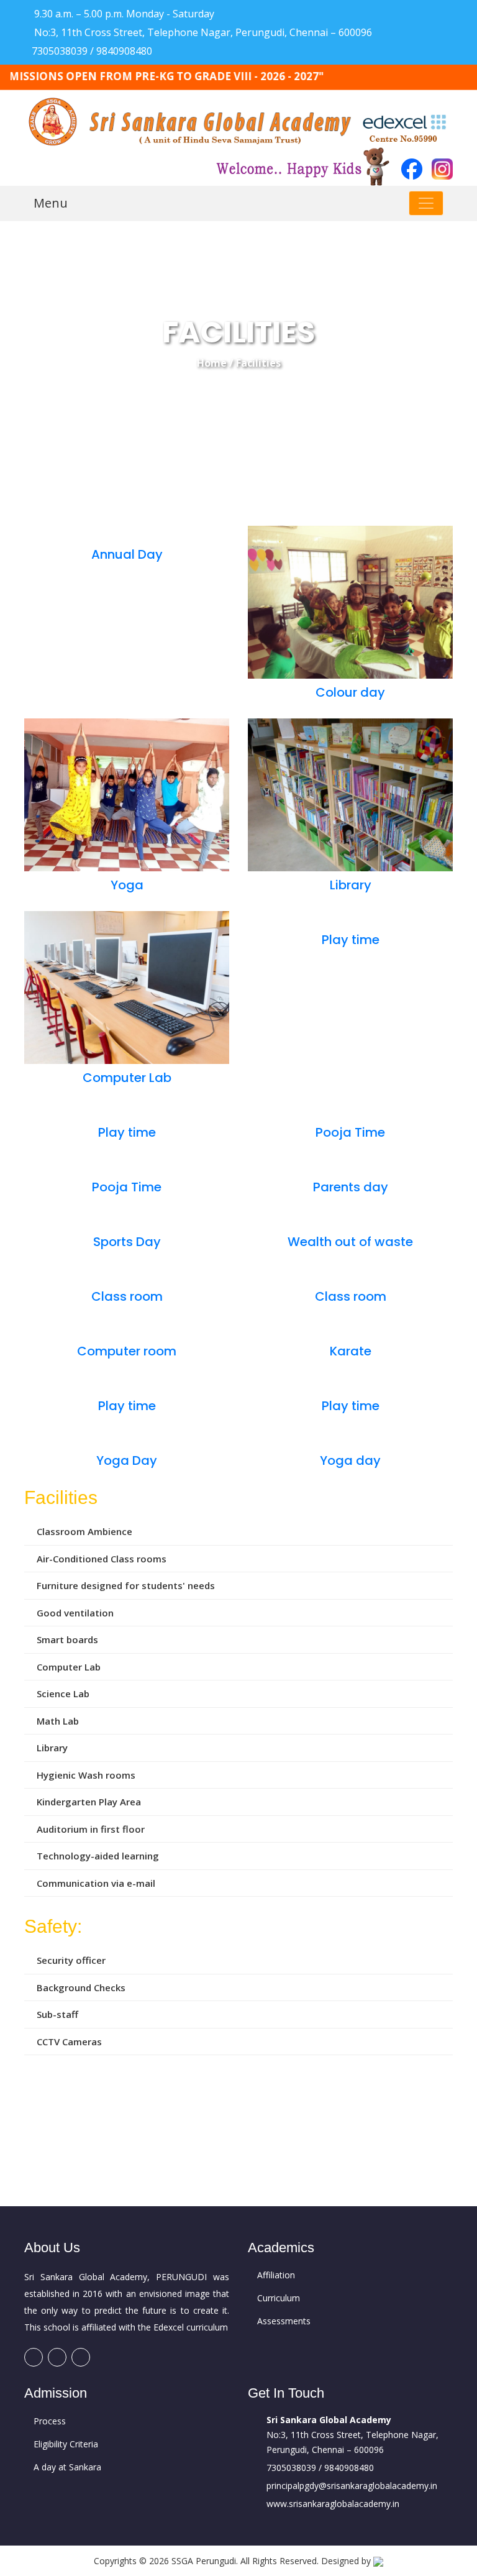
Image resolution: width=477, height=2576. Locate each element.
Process (50, 2421)
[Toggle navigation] (426, 203)
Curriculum (279, 2298)
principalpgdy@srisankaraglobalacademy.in (352, 2486)
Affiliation (276, 2275)
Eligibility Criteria (66, 2444)
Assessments (284, 2321)
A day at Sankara (67, 2467)
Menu (51, 203)
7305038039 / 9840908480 (92, 51)
